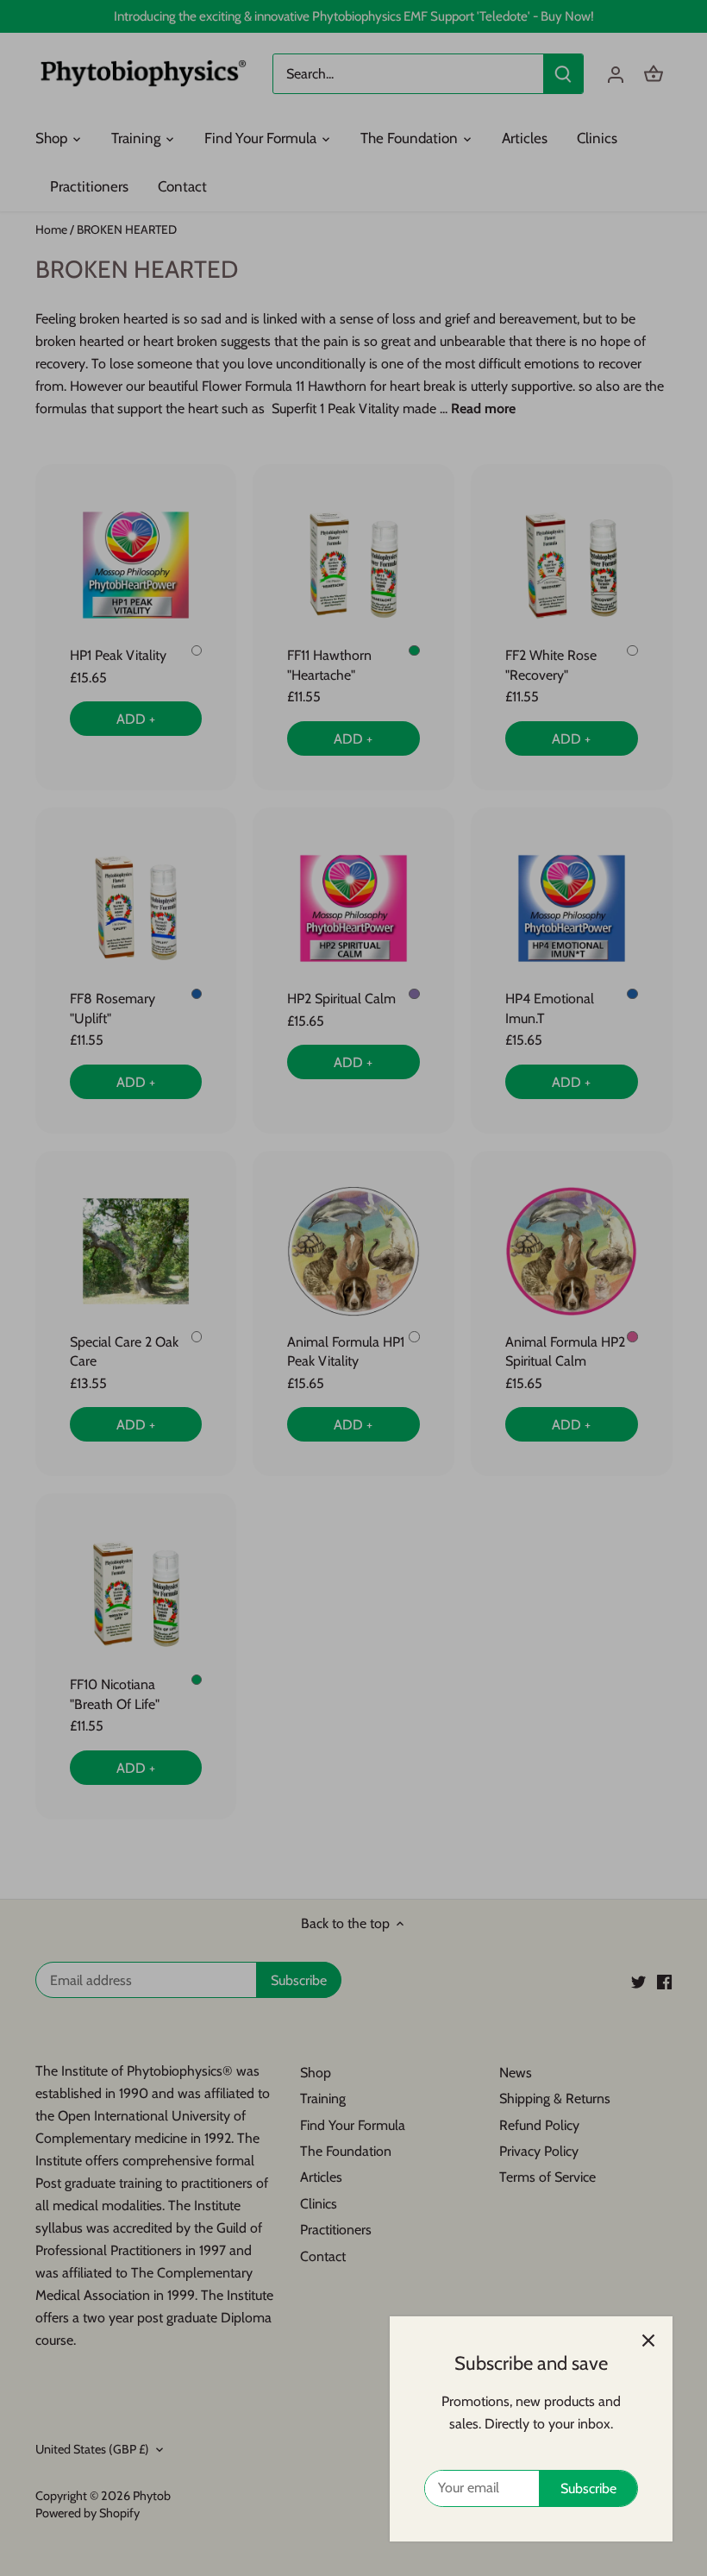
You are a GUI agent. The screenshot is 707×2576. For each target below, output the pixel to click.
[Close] (648, 2340)
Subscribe (588, 2488)
